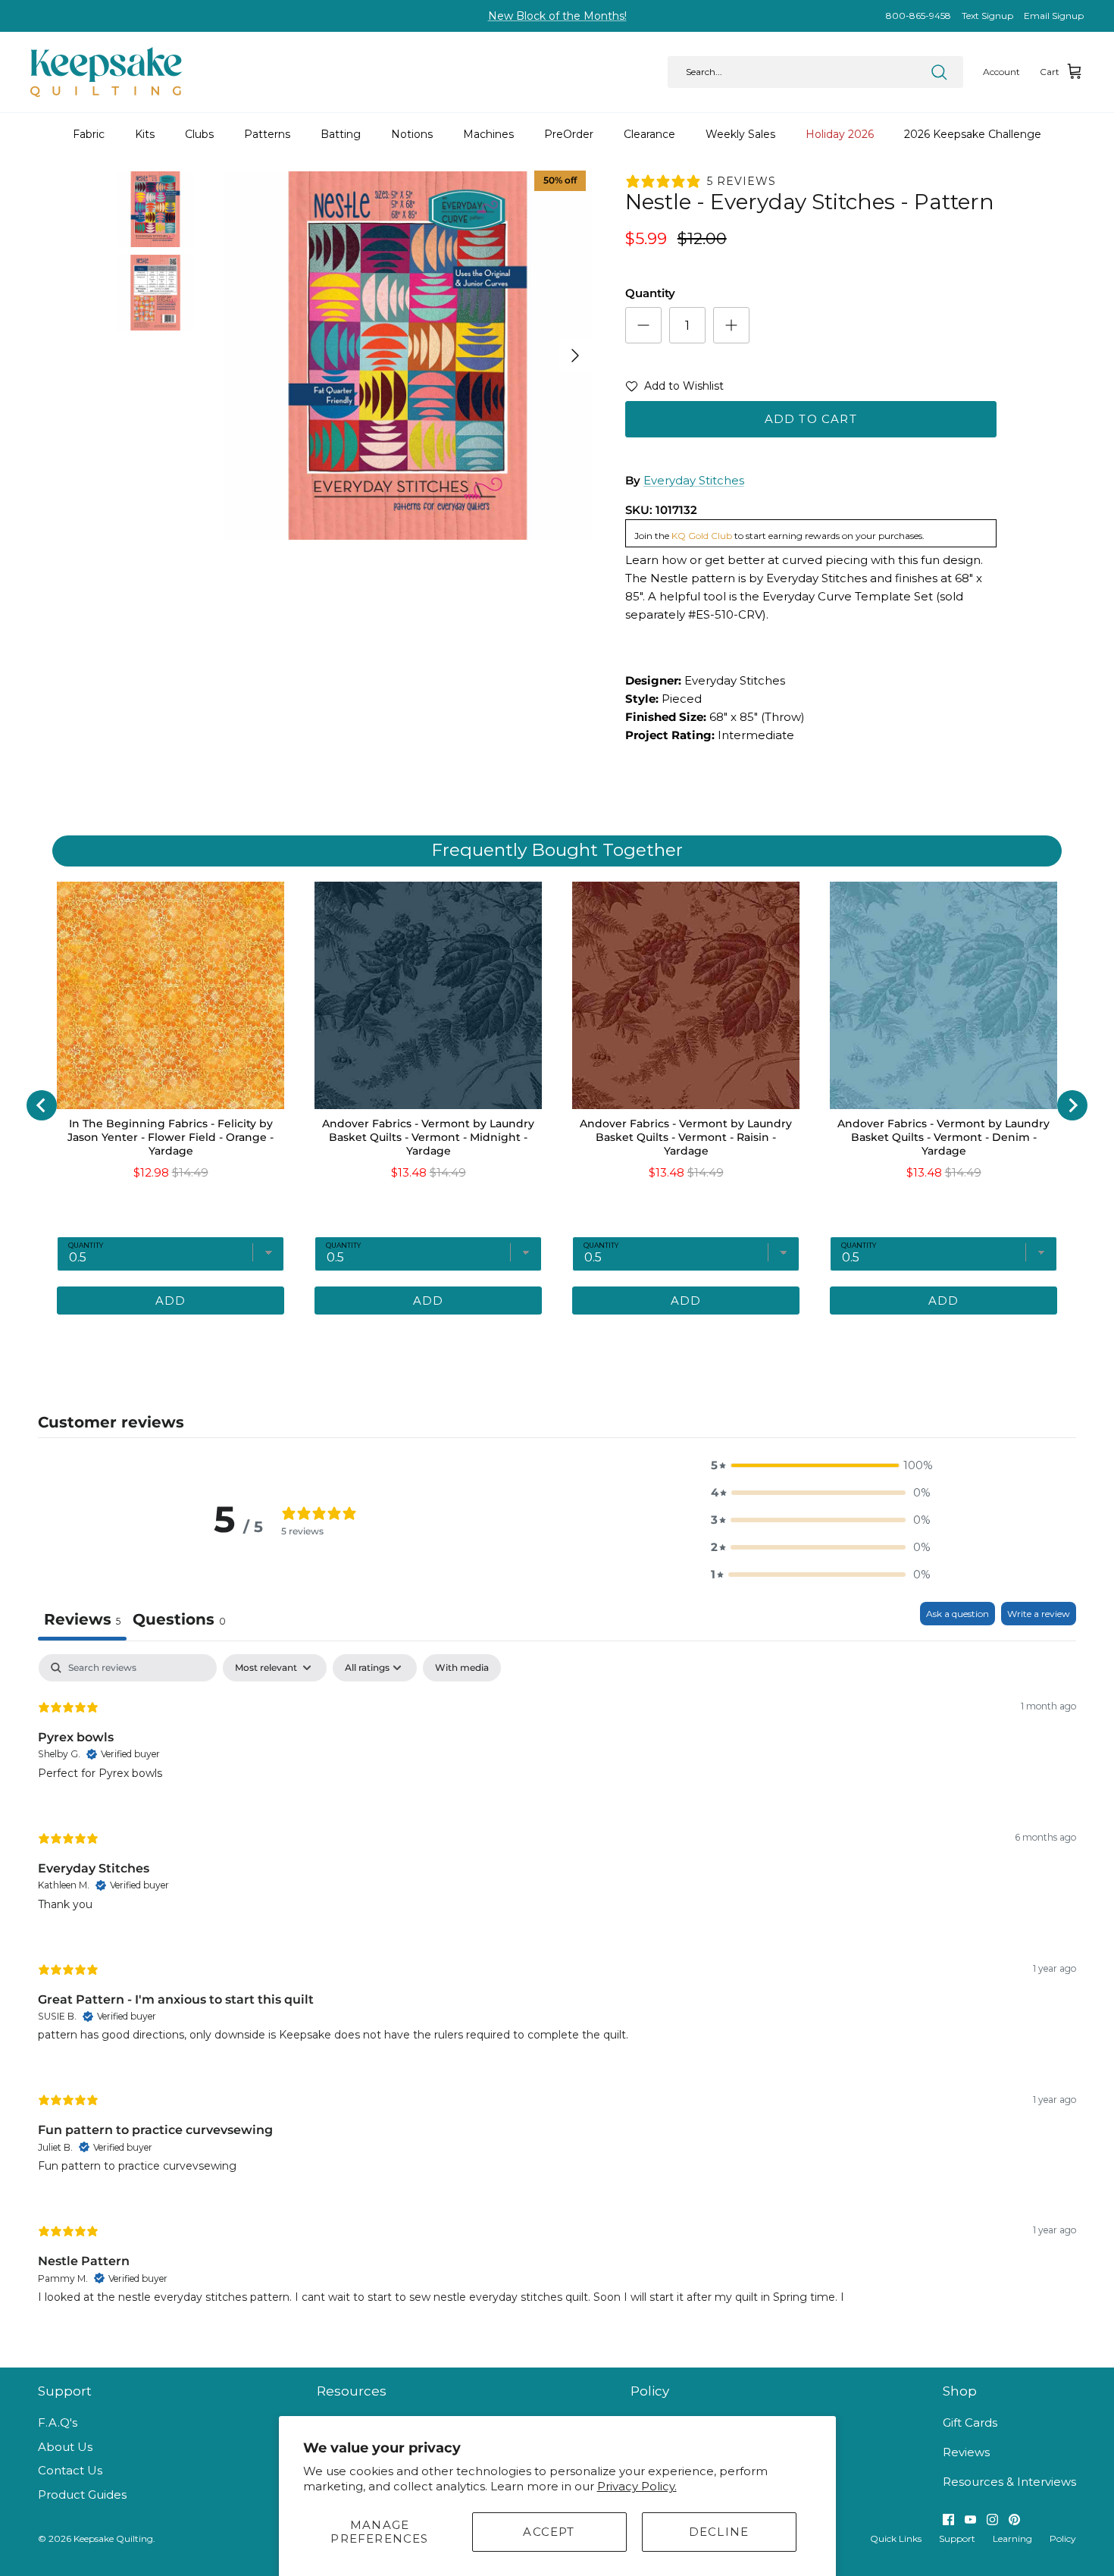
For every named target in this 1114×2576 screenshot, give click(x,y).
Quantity (650, 293)
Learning (1012, 2538)
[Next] (575, 356)
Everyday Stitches (694, 480)
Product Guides (82, 2495)
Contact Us (70, 2470)
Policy (1063, 2538)
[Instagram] (992, 2520)
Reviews (966, 2452)
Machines (488, 134)
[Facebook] (948, 2520)
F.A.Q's (58, 2422)
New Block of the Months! (557, 16)
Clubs (199, 134)
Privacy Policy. (637, 2486)
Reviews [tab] (82, 1619)
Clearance (649, 134)
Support (957, 2538)
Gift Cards (970, 2422)
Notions (412, 134)
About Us (65, 2447)
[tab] (179, 1621)
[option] (408, 356)
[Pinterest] (1014, 2520)
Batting (341, 134)
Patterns (267, 134)
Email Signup (1054, 16)
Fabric (89, 134)
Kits (145, 134)
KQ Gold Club (702, 536)
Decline (719, 2532)
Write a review (1039, 1614)
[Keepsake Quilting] (106, 72)
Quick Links (896, 2538)
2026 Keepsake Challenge (973, 134)
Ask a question (958, 1614)
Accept (549, 2532)
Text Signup (987, 16)
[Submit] (939, 72)
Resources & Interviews (1009, 2482)
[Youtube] (970, 2520)
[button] (674, 389)
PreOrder (569, 134)
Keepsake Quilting (113, 2538)
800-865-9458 (918, 16)
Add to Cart (811, 419)
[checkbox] (462, 1668)
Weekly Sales (740, 134)
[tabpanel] (557, 1992)
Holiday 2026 (840, 134)
